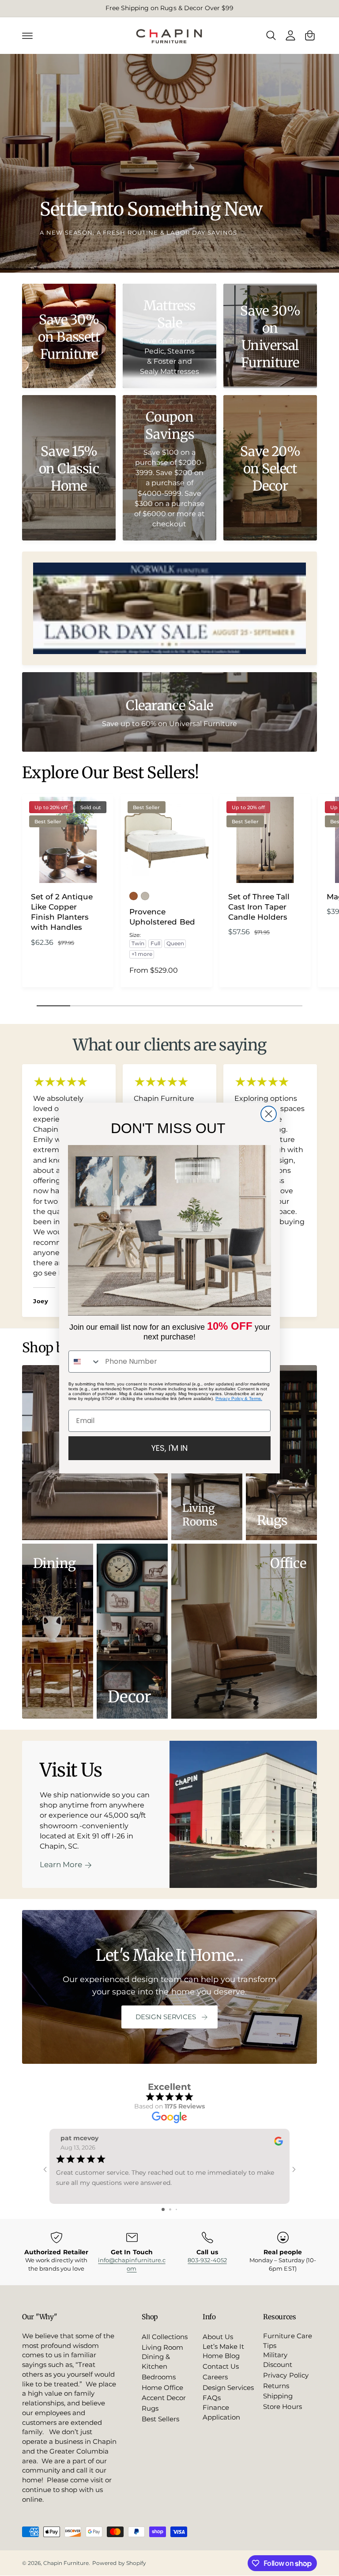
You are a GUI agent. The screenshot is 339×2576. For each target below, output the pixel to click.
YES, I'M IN (169, 1448)
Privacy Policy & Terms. (239, 1398)
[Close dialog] (269, 1114)
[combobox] (85, 1362)
